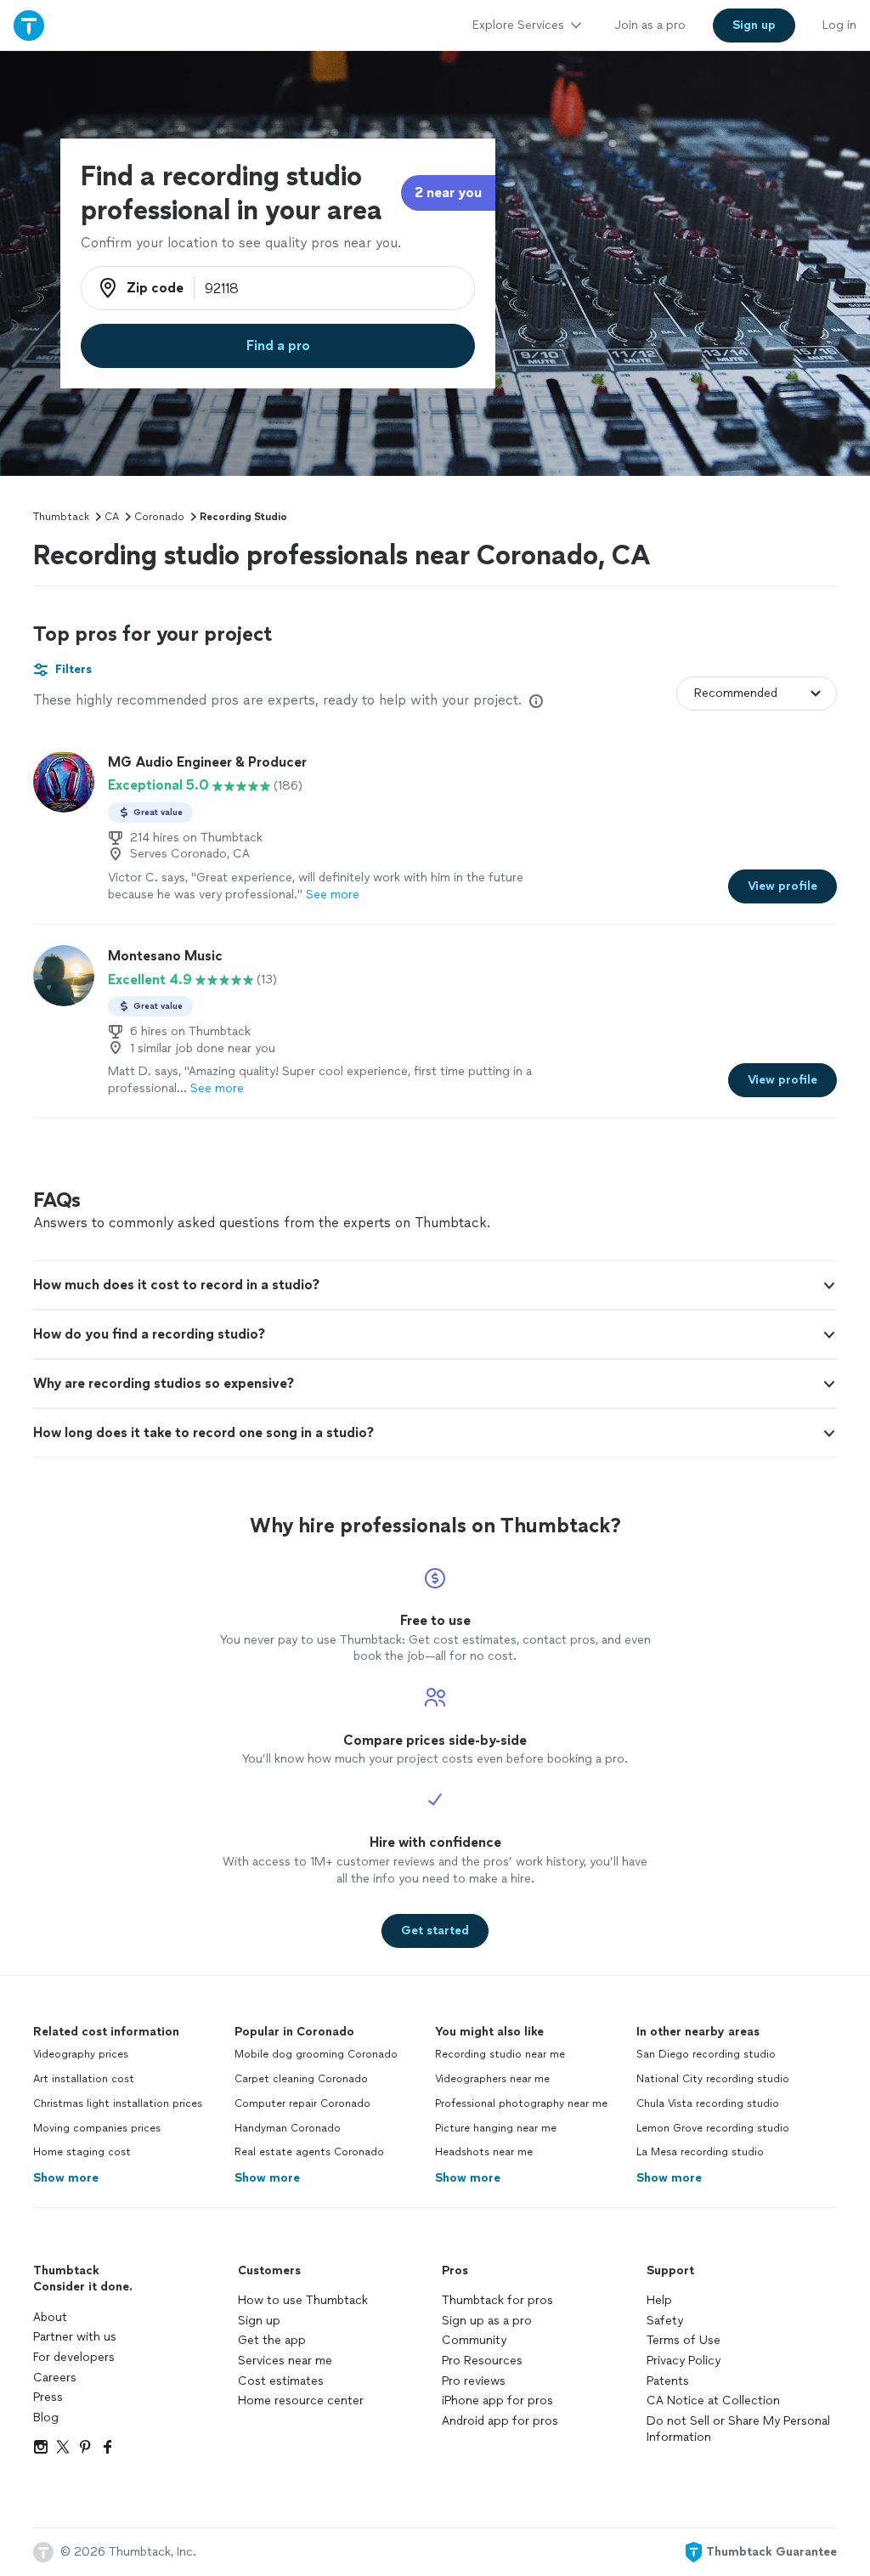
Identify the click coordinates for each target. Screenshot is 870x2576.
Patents (668, 2381)
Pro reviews (474, 2381)
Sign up (259, 2321)
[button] (435, 1285)
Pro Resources (482, 2361)
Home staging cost (82, 2152)
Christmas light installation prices (118, 2103)
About (50, 2317)
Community (474, 2340)
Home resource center (301, 2400)
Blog (46, 2417)
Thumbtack (61, 517)
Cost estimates (281, 2381)
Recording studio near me (500, 2054)
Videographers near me (492, 2079)
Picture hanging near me (496, 2128)
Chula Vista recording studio (708, 2103)
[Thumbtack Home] (29, 25)
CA (112, 517)
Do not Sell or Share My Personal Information (738, 2429)
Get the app (272, 2340)
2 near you (448, 192)
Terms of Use (684, 2340)
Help (659, 2300)
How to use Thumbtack (303, 2300)
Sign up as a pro (487, 2321)
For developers (74, 2357)
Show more (66, 2178)
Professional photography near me (521, 2103)
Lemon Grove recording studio (713, 2128)
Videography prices (81, 2054)
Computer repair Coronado (302, 2103)
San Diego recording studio (706, 2054)
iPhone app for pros (497, 2400)
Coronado (159, 517)
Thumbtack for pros (497, 2300)
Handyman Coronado (288, 2128)
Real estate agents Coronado (309, 2152)
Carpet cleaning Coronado (301, 2079)
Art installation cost (84, 2079)
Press (48, 2397)
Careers (55, 2378)
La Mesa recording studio (700, 2152)
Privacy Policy (684, 2361)
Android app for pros (500, 2421)
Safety (665, 2321)
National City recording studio (713, 2079)
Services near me (285, 2361)
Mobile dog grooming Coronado (316, 2054)
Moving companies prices (97, 2128)
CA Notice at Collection (713, 2400)
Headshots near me (484, 2152)
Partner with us (75, 2337)
